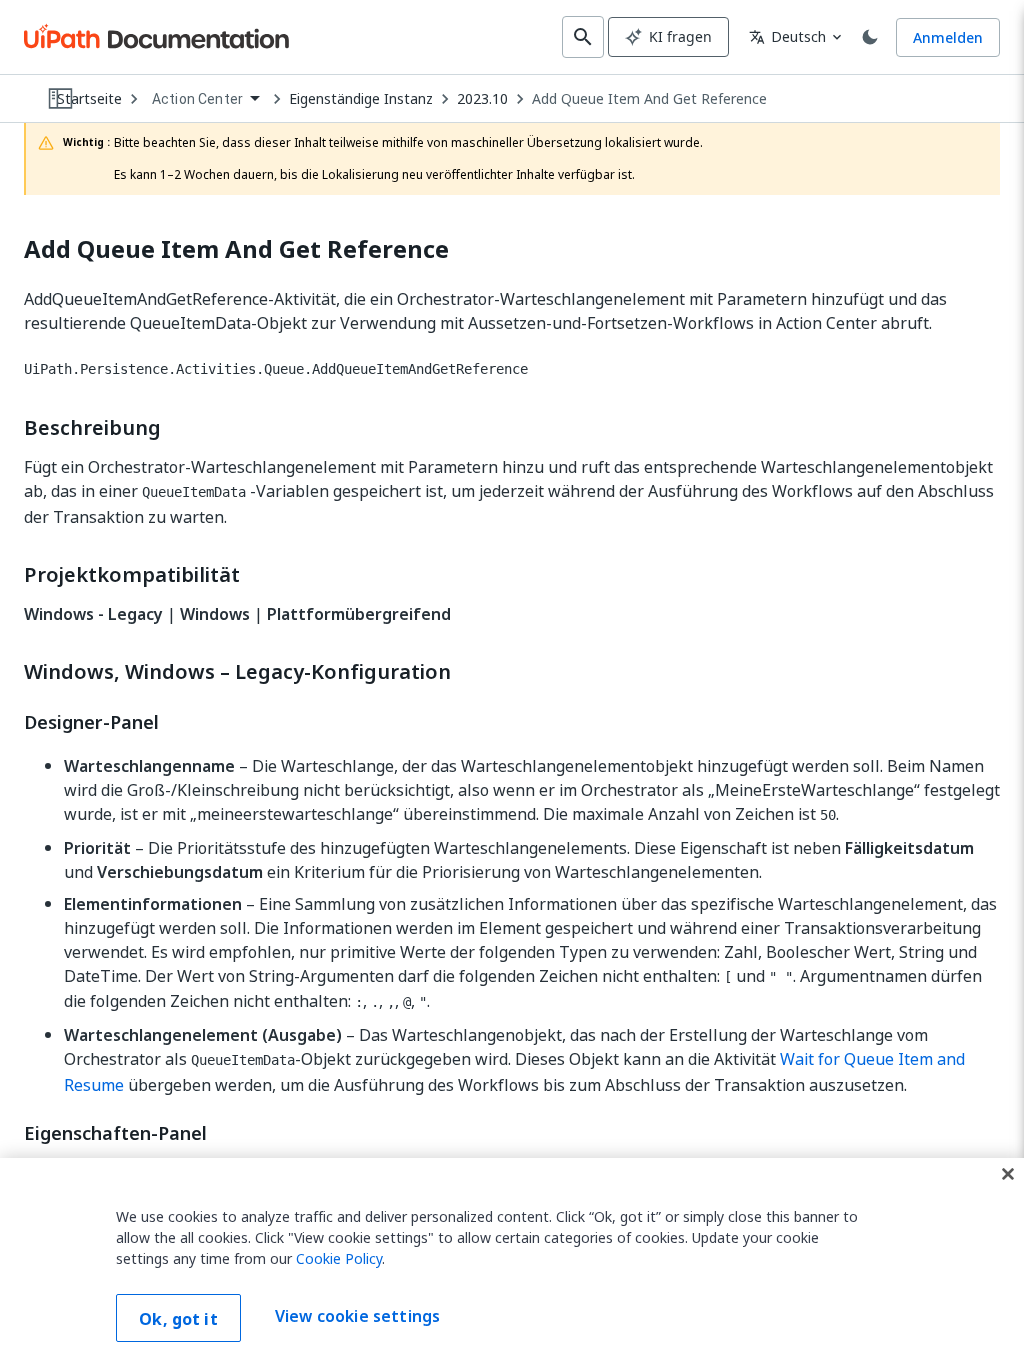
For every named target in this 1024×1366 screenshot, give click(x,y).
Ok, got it (178, 1319)
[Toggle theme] (870, 37)
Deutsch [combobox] (787, 36)
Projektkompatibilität (132, 575)
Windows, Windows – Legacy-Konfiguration (237, 672)
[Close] (1008, 1174)
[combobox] (205, 99)
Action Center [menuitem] (197, 99)
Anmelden (948, 37)
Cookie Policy (339, 1258)
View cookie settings (357, 1316)
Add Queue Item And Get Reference (649, 99)
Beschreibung (92, 428)
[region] (512, 1262)
